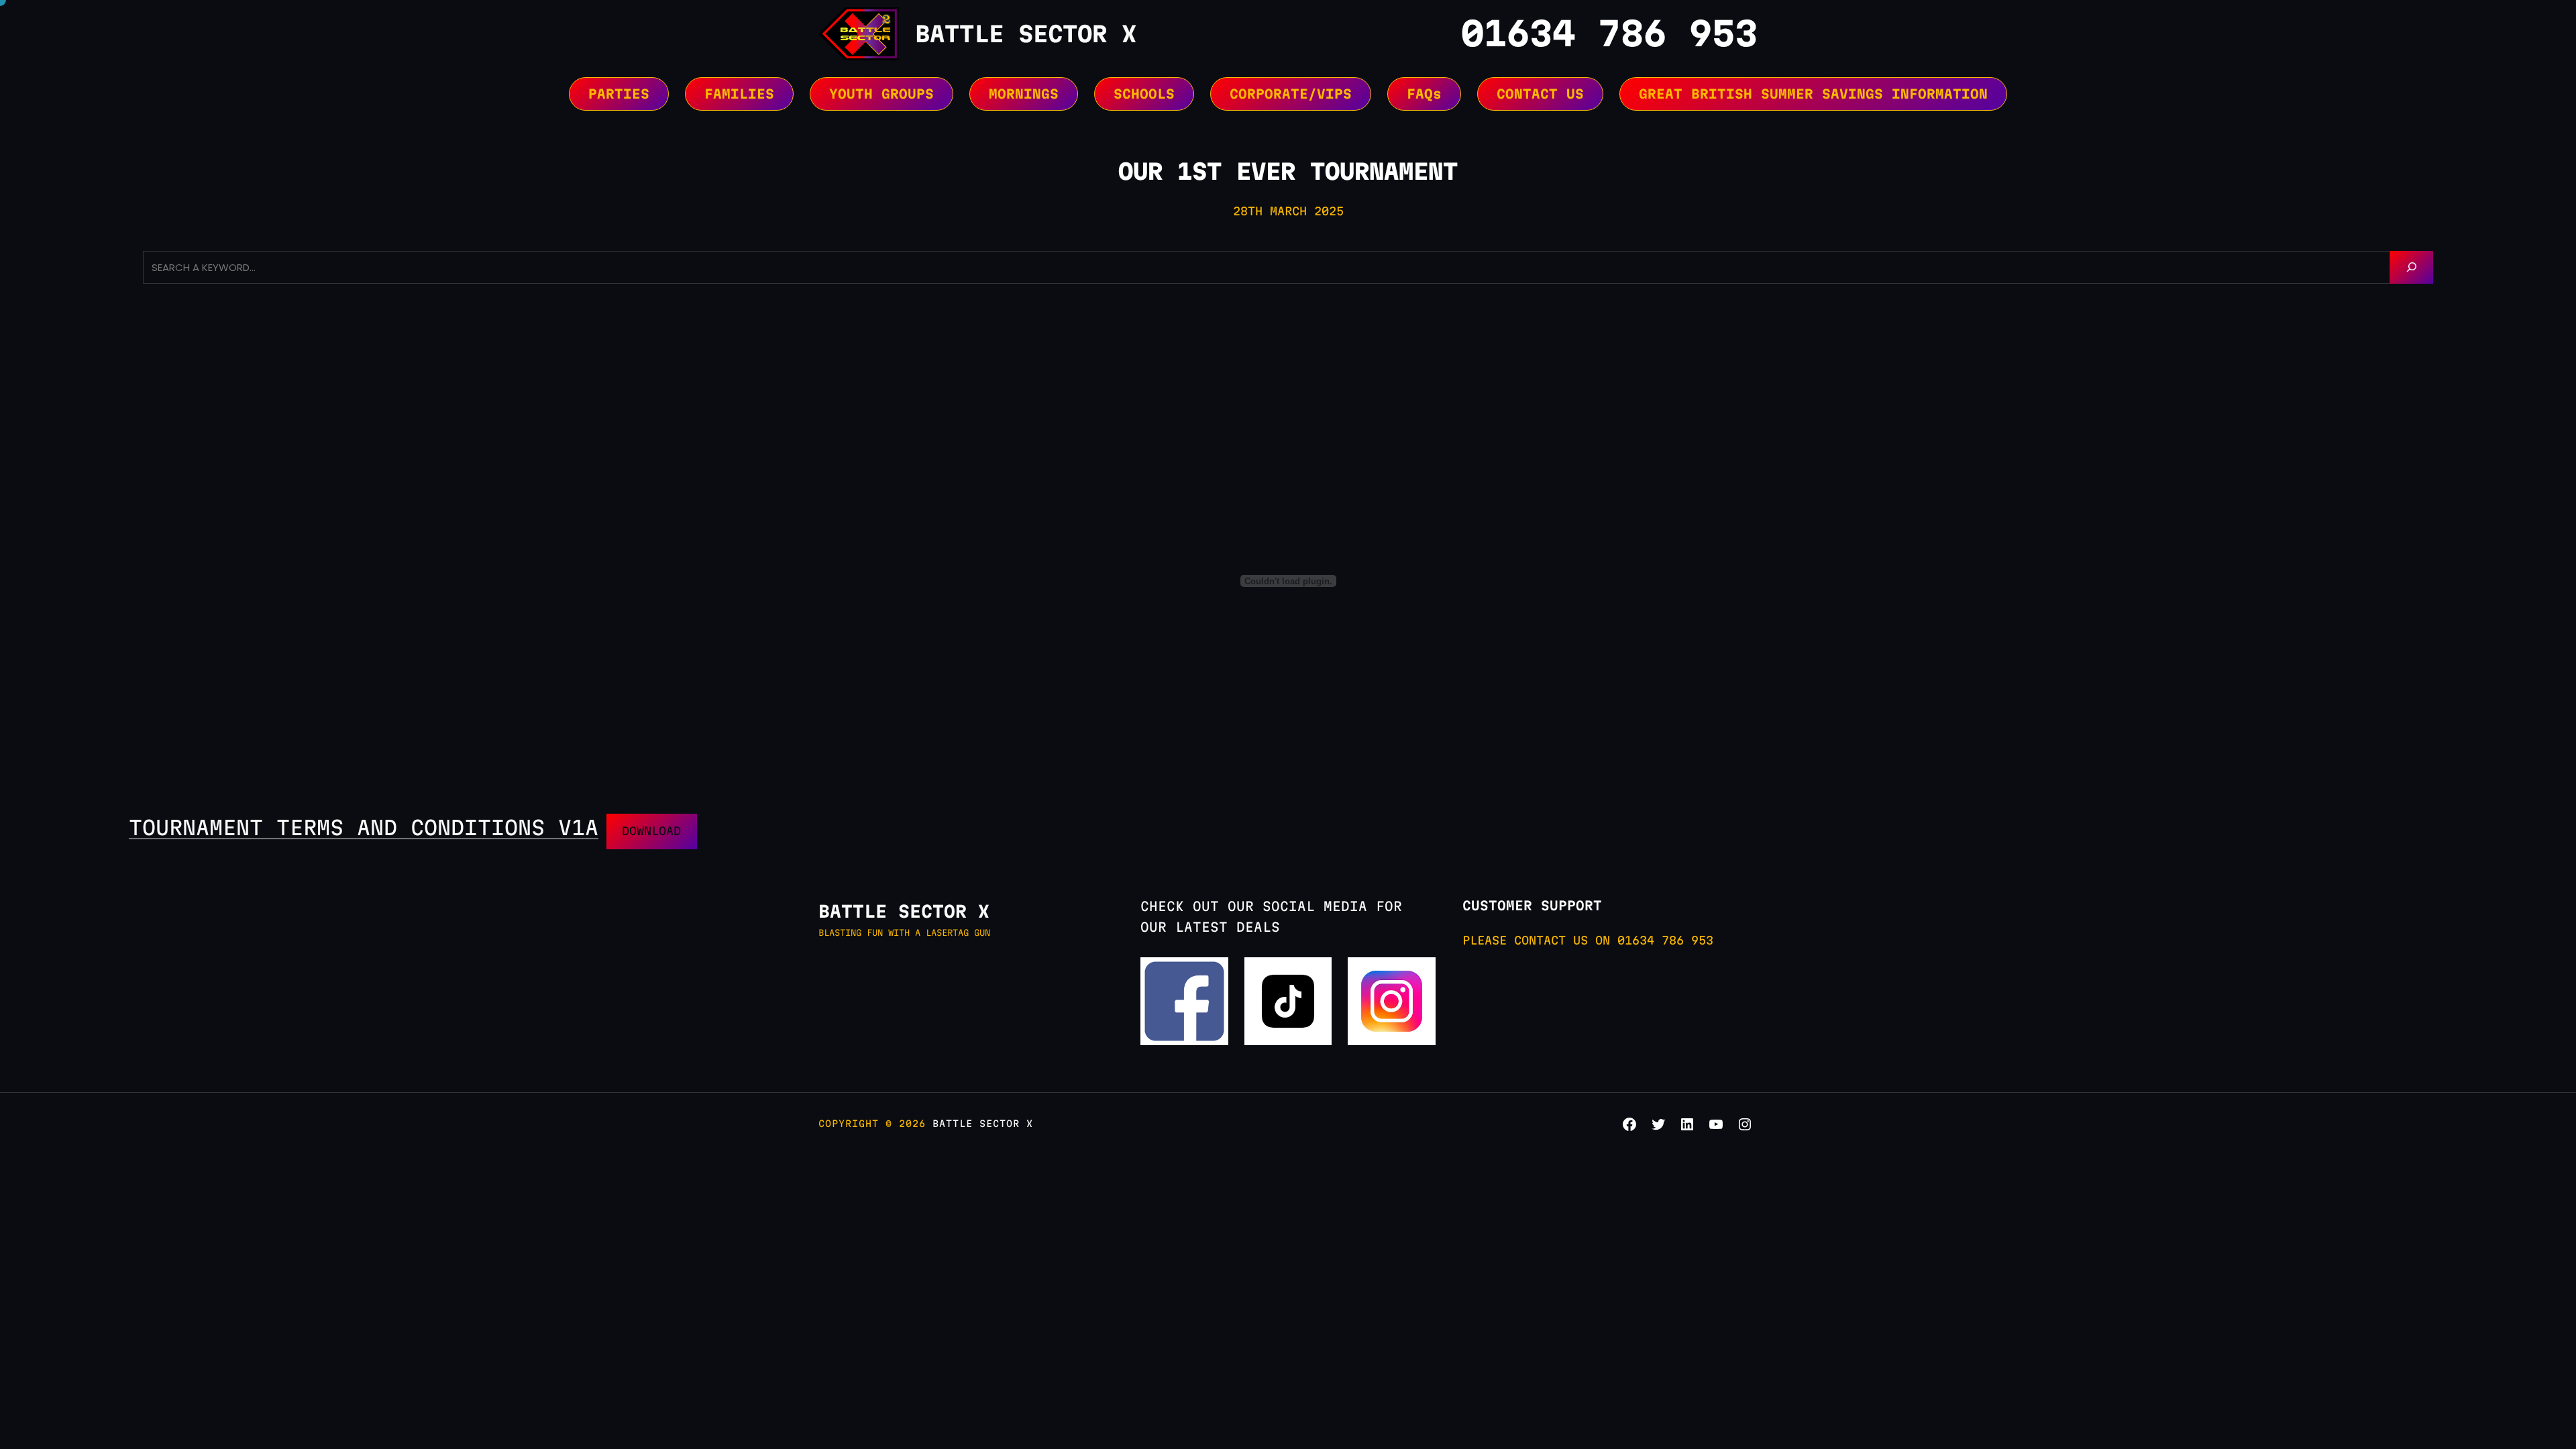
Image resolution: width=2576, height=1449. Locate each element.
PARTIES (619, 94)
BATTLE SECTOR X (1026, 34)
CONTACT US (1540, 94)
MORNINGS (1024, 94)
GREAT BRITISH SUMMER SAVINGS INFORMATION (1813, 94)
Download (651, 831)
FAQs (1424, 94)
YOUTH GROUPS (881, 94)
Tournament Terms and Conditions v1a (364, 827)
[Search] (2412, 267)
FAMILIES (739, 94)
